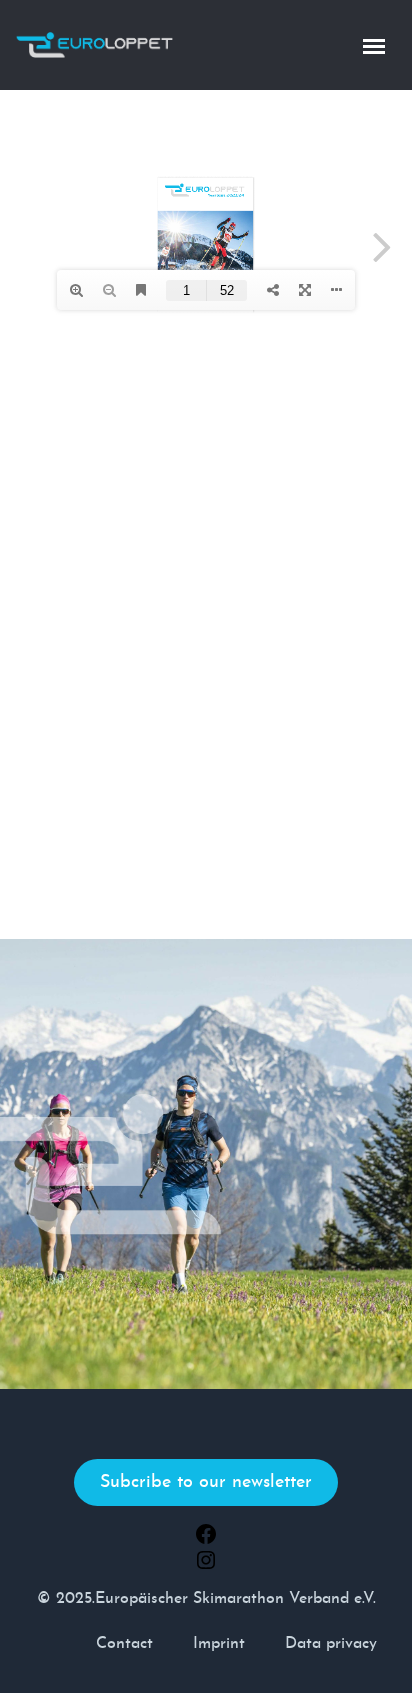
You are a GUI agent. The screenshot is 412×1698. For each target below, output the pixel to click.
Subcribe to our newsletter (206, 1482)
